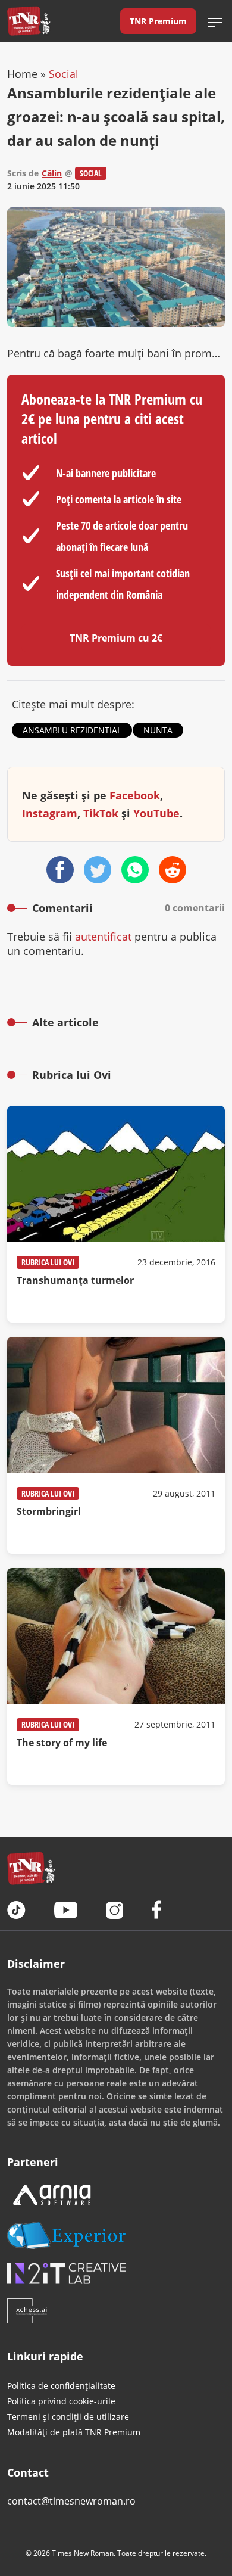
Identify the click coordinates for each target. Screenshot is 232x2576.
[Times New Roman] (29, 21)
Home (22, 74)
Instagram (50, 813)
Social (64, 74)
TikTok (101, 813)
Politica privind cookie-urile (61, 2401)
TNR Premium (158, 21)
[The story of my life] (116, 1676)
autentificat (103, 937)
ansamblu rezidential (72, 730)
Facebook (135, 795)
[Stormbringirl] (116, 1445)
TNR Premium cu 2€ (116, 638)
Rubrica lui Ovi (48, 1262)
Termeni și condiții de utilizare (68, 2417)
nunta (158, 730)
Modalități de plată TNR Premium (74, 2432)
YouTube (156, 813)
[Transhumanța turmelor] (116, 1214)
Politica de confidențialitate (61, 2386)
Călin (52, 173)
